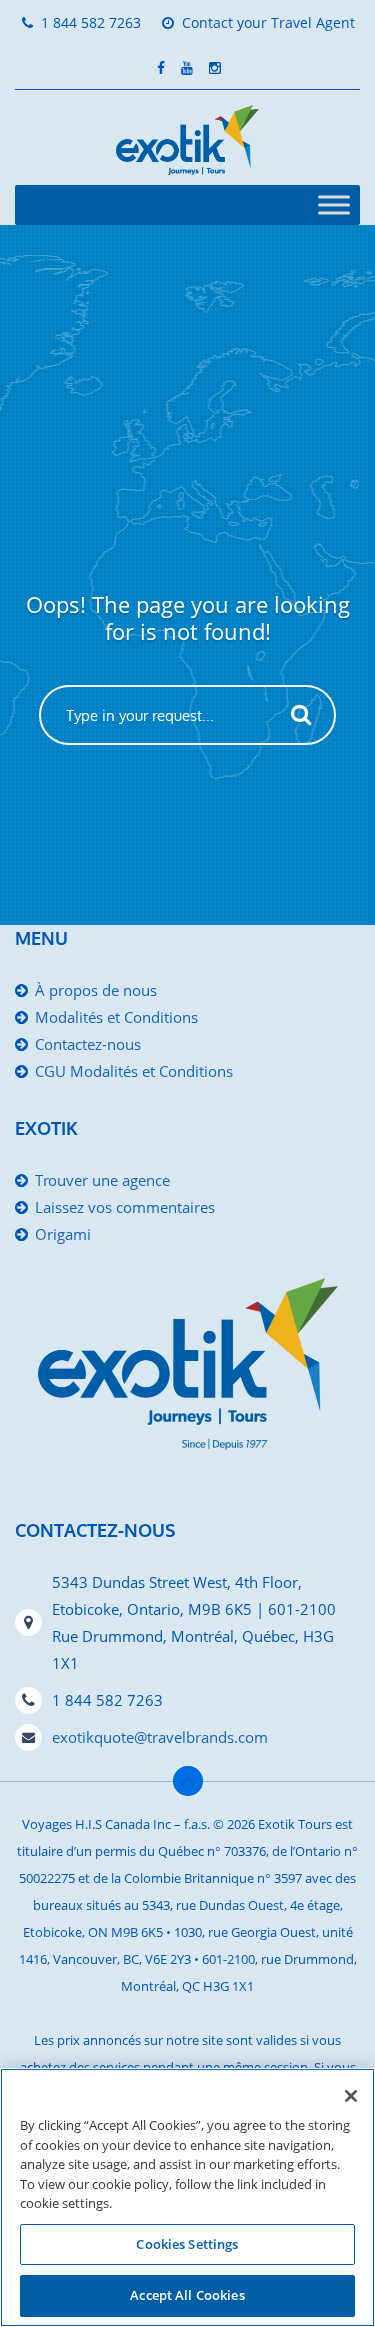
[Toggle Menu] (334, 204)
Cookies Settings (187, 2244)
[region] (187, 2197)
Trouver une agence (102, 1180)
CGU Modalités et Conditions (134, 1071)
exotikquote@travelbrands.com (160, 1737)
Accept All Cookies (187, 2295)
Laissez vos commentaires (125, 1207)
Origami (63, 1234)
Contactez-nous (88, 1044)
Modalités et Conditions (116, 1017)
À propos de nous (96, 990)
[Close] (351, 2096)
